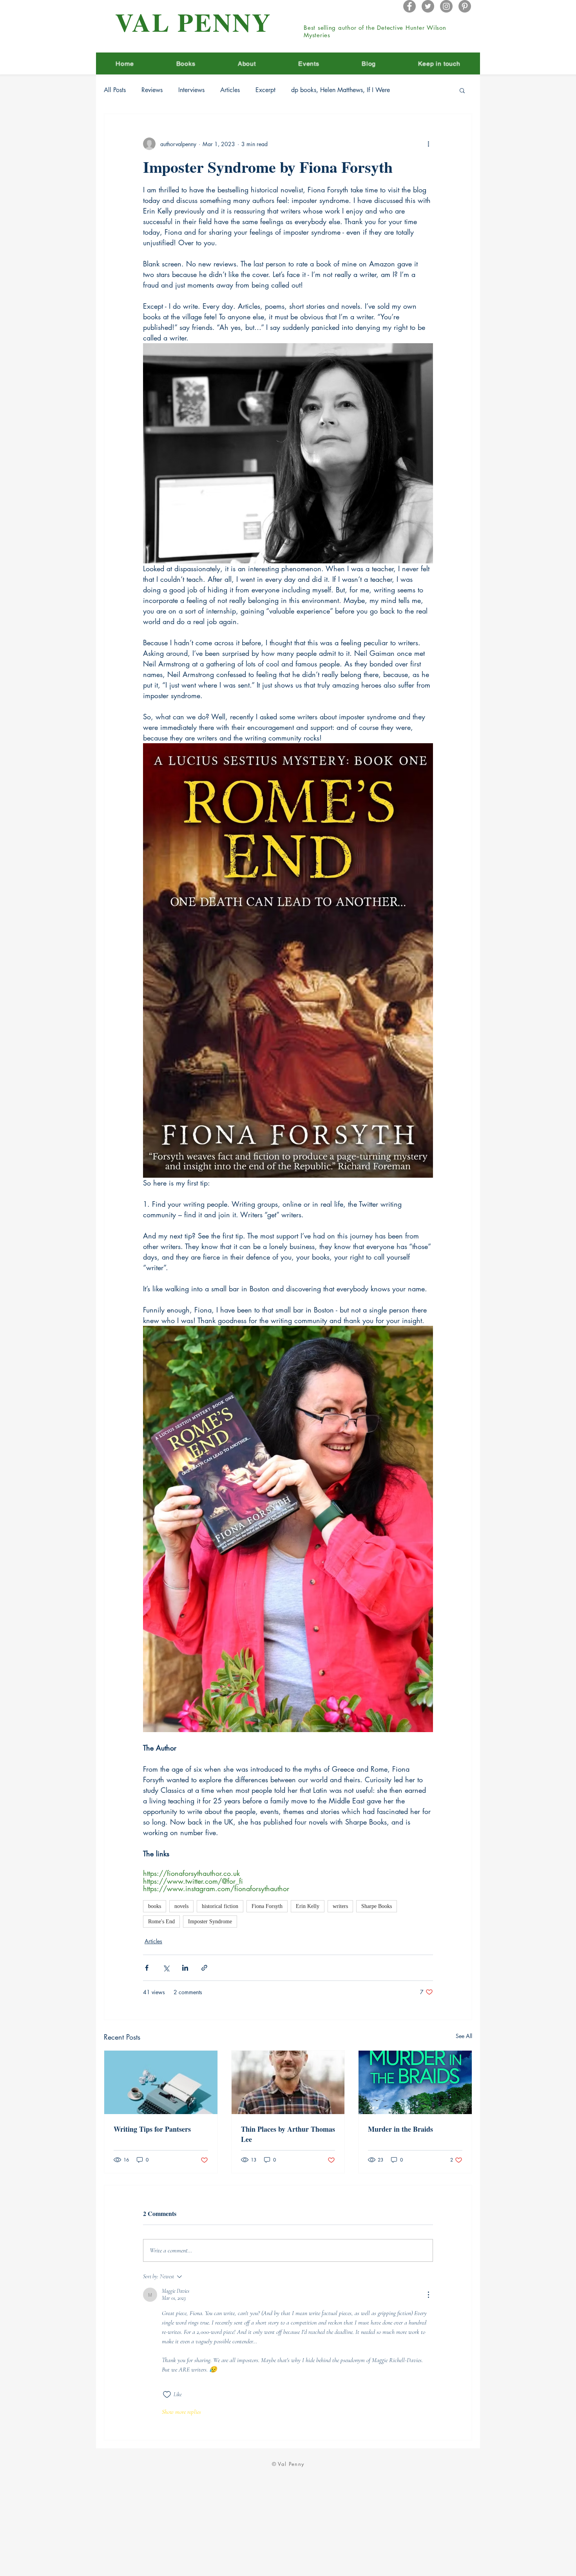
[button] (462, 90)
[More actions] (428, 144)
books (155, 1906)
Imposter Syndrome (210, 1922)
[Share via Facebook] (147, 1968)
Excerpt (265, 90)
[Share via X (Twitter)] (166, 1968)
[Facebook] (409, 6)
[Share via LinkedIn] (185, 1968)
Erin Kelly (308, 1906)
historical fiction (220, 1906)
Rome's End (161, 1922)
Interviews (191, 90)
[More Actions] (428, 2295)
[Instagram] (446, 6)
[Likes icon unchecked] (167, 2395)
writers (340, 1906)
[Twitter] (428, 6)
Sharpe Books (377, 1906)
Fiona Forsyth (267, 1906)
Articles (230, 90)
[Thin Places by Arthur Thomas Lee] (288, 2082)
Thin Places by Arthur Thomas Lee (288, 2134)
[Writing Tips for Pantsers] (161, 2082)
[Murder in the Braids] (415, 2082)
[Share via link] (204, 1968)
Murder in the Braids (400, 2129)
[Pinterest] (465, 6)
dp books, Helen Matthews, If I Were (341, 90)
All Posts (115, 90)
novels (181, 1906)
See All (464, 2036)
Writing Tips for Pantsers (152, 2129)
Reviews (152, 90)
